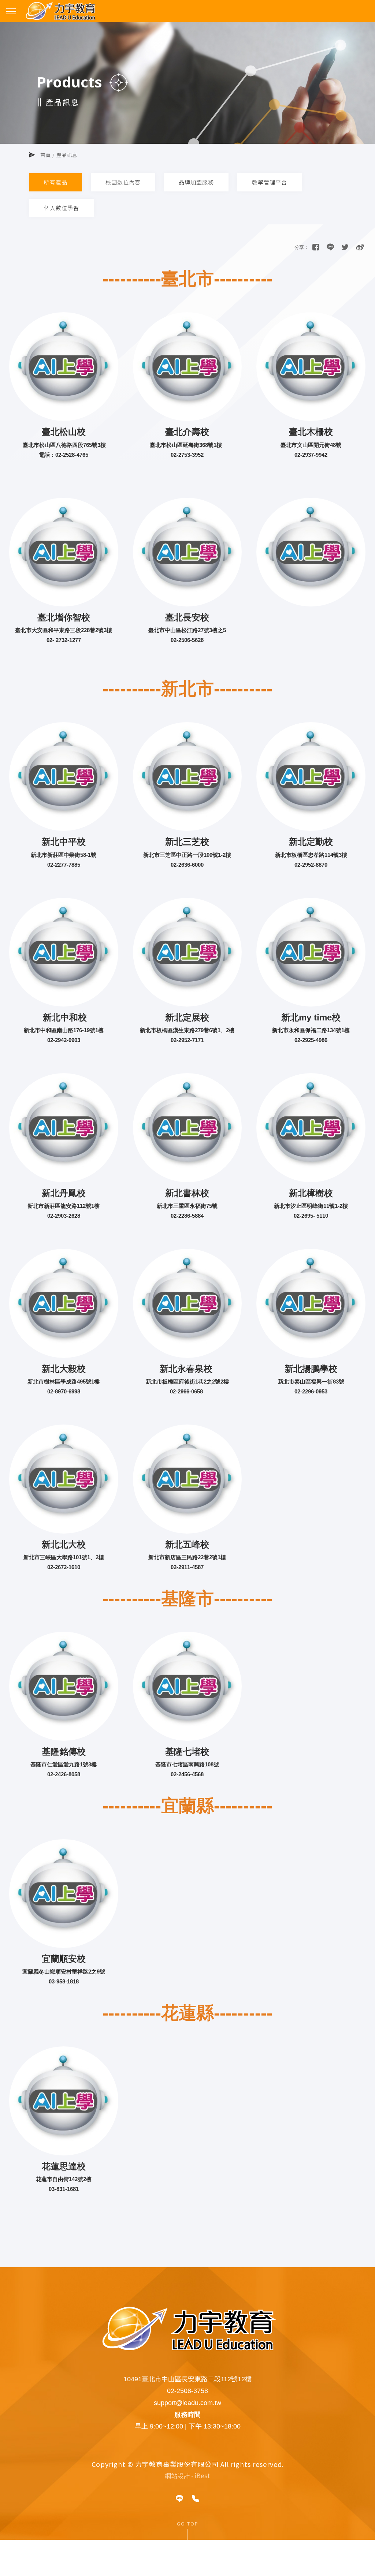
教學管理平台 (270, 182)
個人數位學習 (62, 208)
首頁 (45, 155)
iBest (203, 2476)
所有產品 (56, 182)
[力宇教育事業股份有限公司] (345, 247)
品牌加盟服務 (196, 182)
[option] (187, 90)
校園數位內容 (123, 182)
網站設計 (177, 2476)
